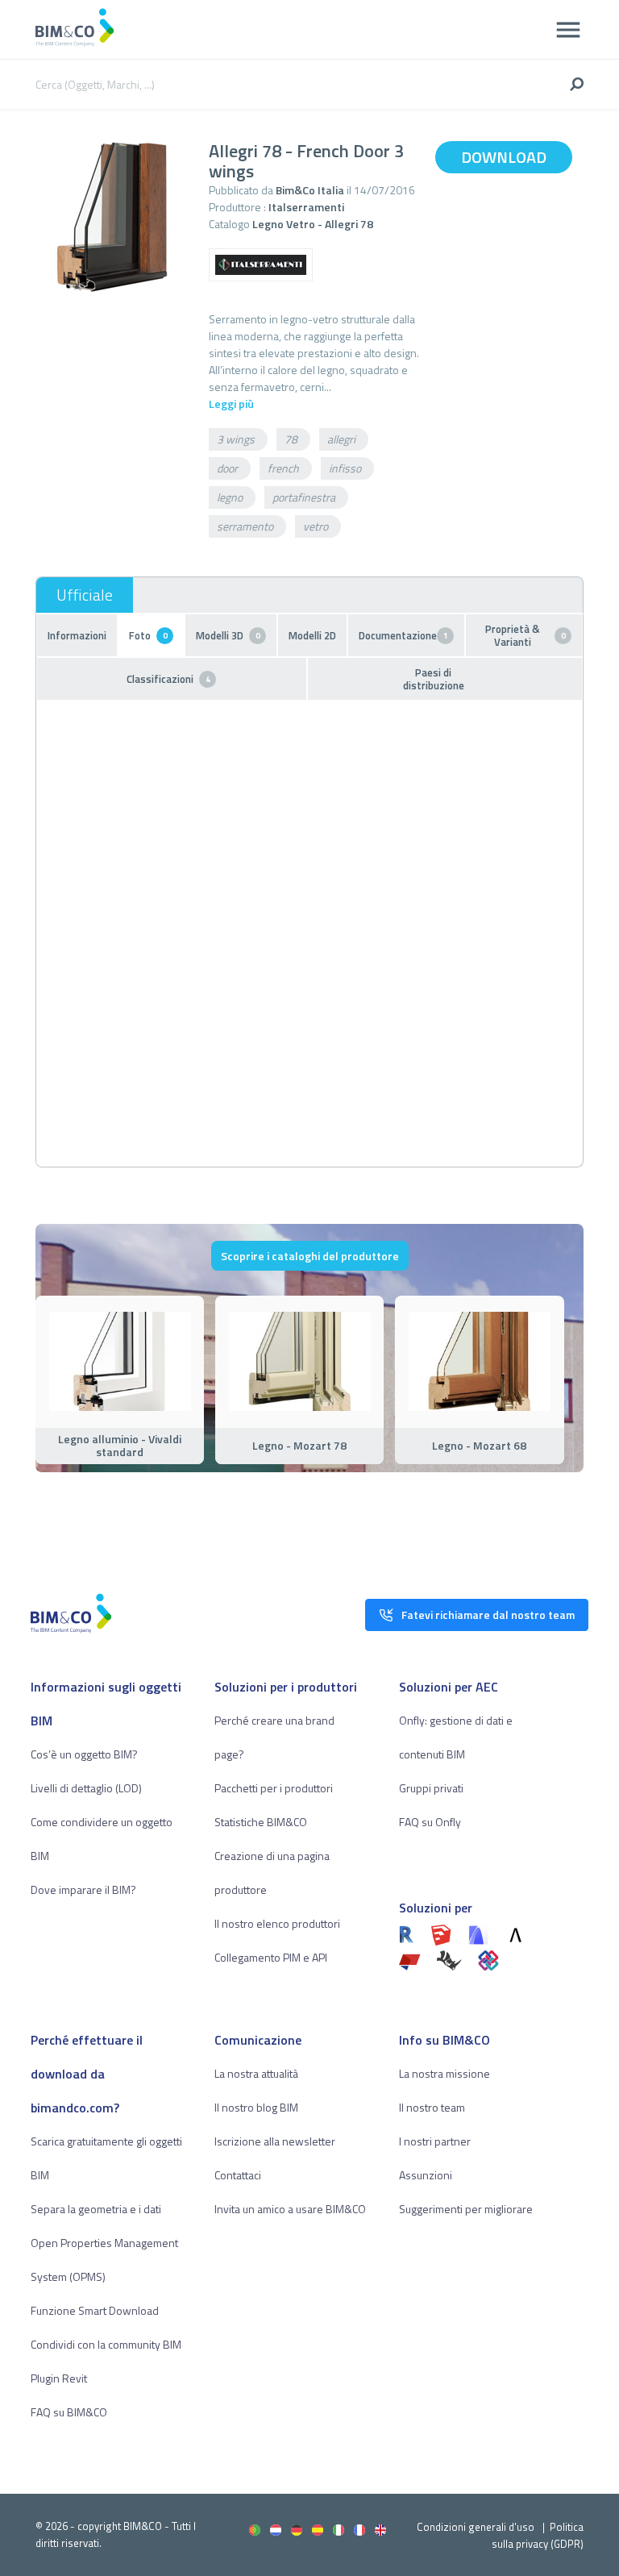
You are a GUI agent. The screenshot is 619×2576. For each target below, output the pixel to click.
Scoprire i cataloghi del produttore (310, 1256)
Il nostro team (432, 2107)
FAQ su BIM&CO (69, 2412)
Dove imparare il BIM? (83, 1889)
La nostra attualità (256, 2073)
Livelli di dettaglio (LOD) (86, 1788)
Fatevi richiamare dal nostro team (488, 1615)
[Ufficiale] (85, 595)
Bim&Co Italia (310, 190)
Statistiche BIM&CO (261, 1822)
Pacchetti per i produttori (274, 1788)
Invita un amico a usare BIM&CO (290, 2209)
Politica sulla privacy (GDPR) (538, 2535)
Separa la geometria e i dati (96, 2209)
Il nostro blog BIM (256, 2107)
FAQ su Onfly (430, 1822)
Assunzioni (426, 2175)
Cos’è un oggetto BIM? (84, 1754)
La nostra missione (445, 2073)
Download (504, 157)
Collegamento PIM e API (271, 1957)
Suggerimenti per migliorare (466, 2209)
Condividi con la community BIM (106, 2344)
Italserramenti (306, 207)
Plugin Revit (59, 2378)
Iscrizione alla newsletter (275, 2141)
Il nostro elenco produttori (277, 1923)
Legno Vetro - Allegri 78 (313, 224)
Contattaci (238, 2175)
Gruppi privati (431, 1788)
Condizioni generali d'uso (476, 2527)
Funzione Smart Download (95, 2310)
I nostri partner (435, 2141)
